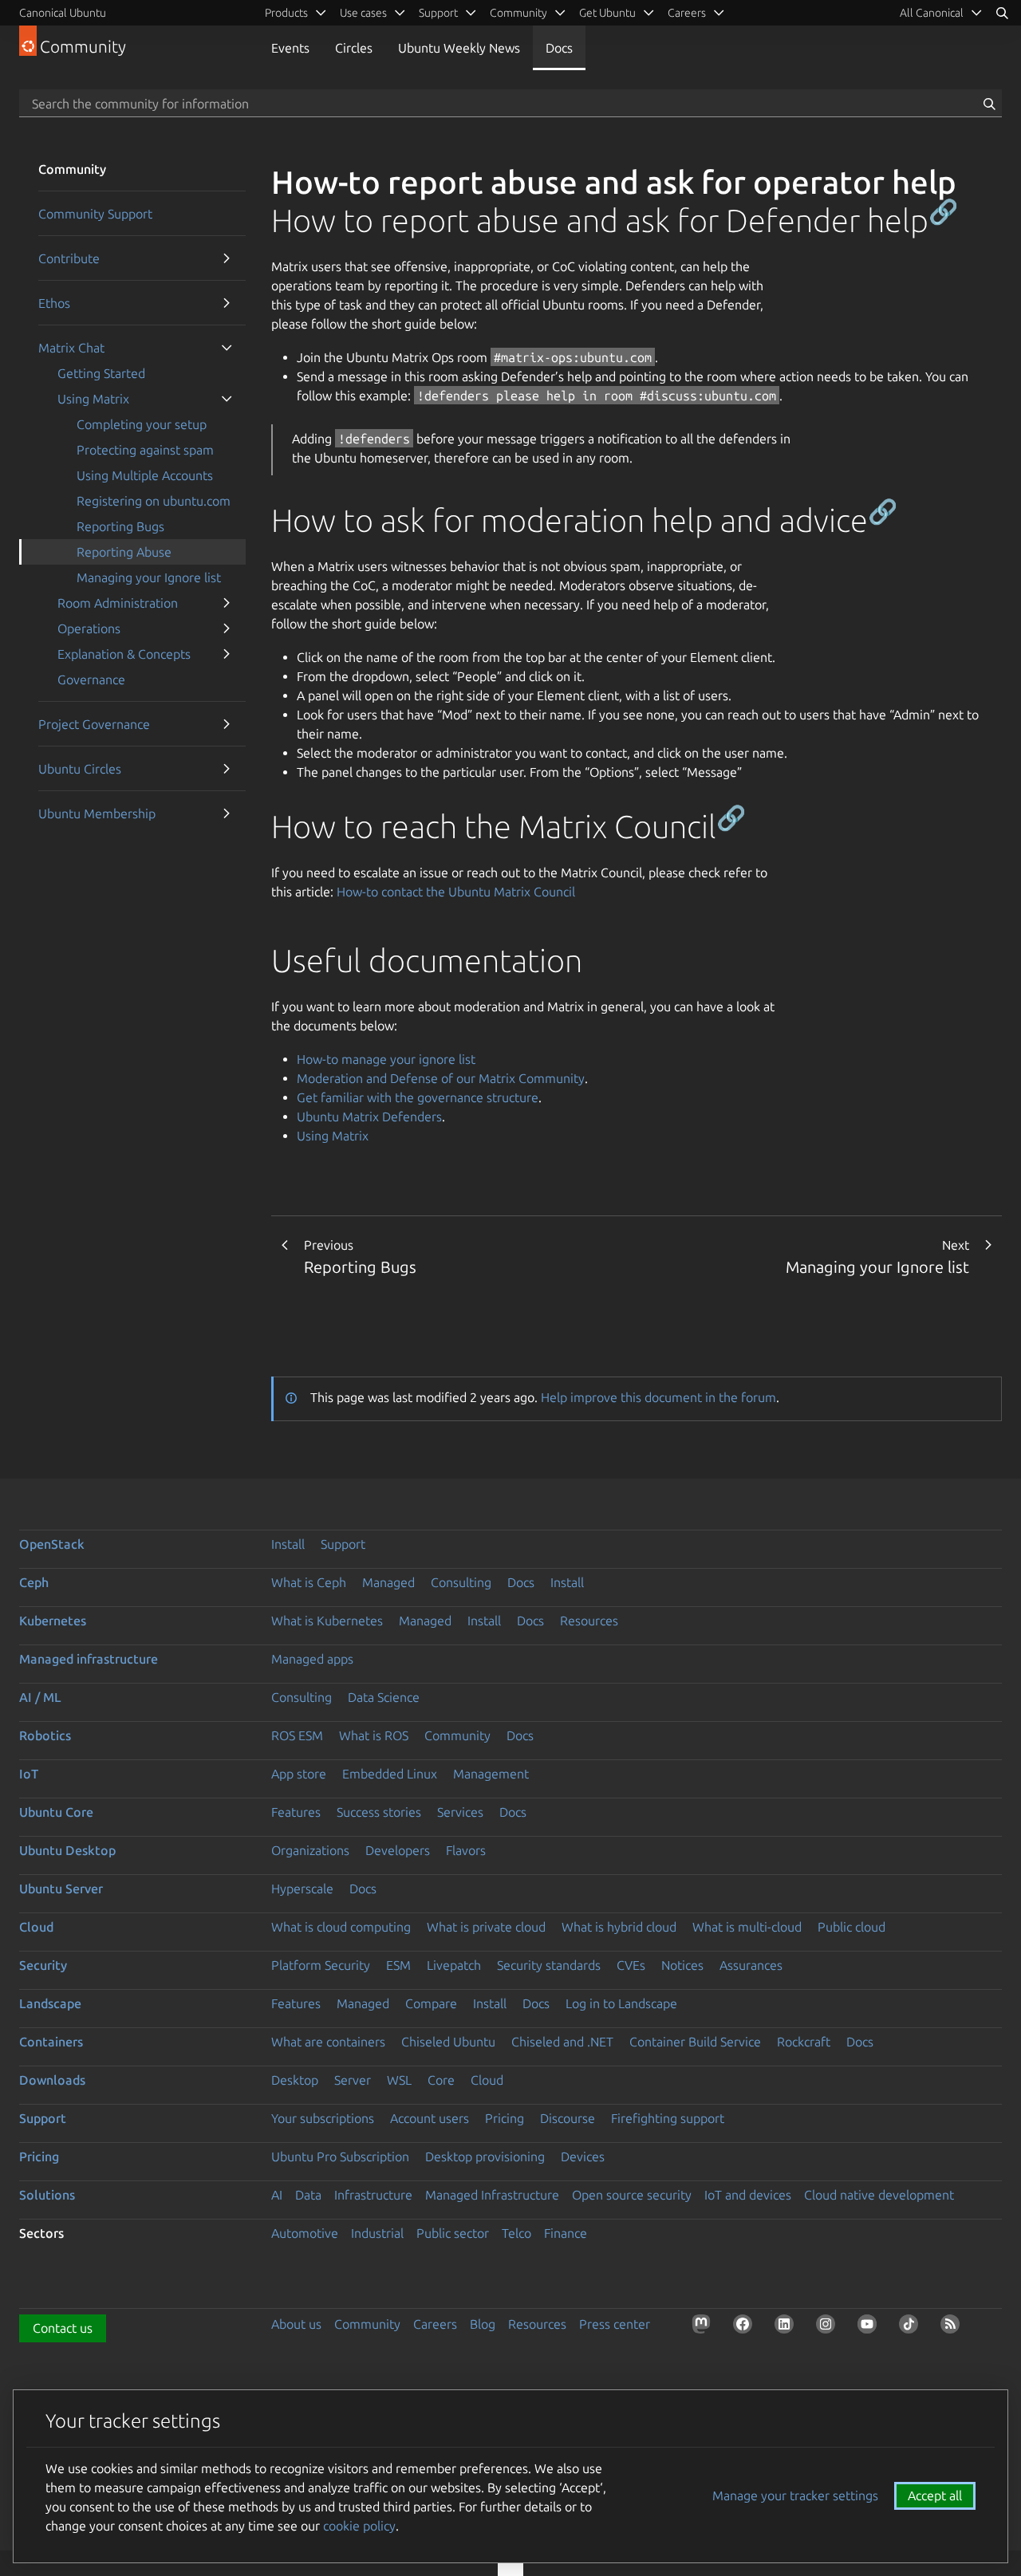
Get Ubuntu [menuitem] (607, 13)
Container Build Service (695, 2042)
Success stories (379, 1812)
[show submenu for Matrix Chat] (227, 348)
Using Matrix (93, 399)
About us (296, 2324)
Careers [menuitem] (687, 13)
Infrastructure (373, 2195)
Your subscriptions (323, 2118)
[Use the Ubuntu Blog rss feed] (953, 2327)
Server (353, 2080)
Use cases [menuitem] (363, 13)
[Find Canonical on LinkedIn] (787, 2327)
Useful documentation (427, 961)
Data (308, 2195)
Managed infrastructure (89, 1659)
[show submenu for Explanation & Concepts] (227, 654)
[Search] (1002, 13)
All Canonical (932, 13)
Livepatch (454, 1965)
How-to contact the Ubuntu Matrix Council (456, 892)
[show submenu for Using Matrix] (227, 399)
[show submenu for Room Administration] (227, 603)
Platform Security (321, 1965)
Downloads (52, 2080)
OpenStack (52, 1544)
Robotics (45, 1735)
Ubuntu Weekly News (459, 48)
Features (296, 1812)
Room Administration (118, 603)
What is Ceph (309, 1582)
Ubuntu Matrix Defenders (369, 1117)
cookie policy (359, 2526)
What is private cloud (486, 1927)
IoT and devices (748, 2195)
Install (288, 1544)
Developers (398, 1850)
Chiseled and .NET (562, 2042)
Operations (89, 628)
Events (290, 48)
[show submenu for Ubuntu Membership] (227, 813)
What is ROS (374, 1735)
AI (277, 2195)
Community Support (95, 214)
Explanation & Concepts (124, 654)
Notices (682, 1965)
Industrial (377, 2233)
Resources (589, 1621)
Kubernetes (53, 1621)
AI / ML (40, 1697)
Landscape (50, 2003)
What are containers (328, 2042)
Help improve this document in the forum (658, 1397)
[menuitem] (941, 13)
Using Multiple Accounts (145, 475)
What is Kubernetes (327, 1621)
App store (299, 1774)
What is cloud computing (341, 1927)
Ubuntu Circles (80, 769)
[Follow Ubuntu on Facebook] (746, 2327)
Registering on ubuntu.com (154, 501)
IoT (29, 1774)
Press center (615, 2324)
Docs (559, 48)
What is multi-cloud (747, 1927)
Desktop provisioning (485, 2157)
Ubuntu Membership (97, 813)
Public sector (453, 2233)
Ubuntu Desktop (67, 1850)
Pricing (505, 2118)
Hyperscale (302, 1889)
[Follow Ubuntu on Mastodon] (704, 2327)
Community (457, 1735)
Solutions (47, 2195)
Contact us (63, 2328)
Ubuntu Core (56, 1812)
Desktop (295, 2080)
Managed (388, 1582)
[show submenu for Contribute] (227, 258)
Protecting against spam (145, 450)
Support (343, 1544)
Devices (583, 2157)
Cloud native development (879, 2195)
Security (43, 1965)
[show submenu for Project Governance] (227, 724)
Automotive (305, 2233)
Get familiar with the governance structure (418, 1097)
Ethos (54, 303)
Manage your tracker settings (795, 2495)
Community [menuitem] (518, 13)
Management (491, 1774)
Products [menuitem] (286, 13)
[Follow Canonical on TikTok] (912, 2327)
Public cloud (851, 1927)
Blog (483, 2324)
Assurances (751, 1965)
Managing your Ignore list (149, 577)
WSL (399, 2080)
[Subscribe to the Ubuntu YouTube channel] (870, 2327)
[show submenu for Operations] (227, 628)
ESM (398, 1965)
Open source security (632, 2195)
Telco (516, 2233)
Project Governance (94, 724)
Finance (566, 2233)
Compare (431, 2003)
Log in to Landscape (621, 2003)
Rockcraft (804, 2042)
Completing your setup (142, 424)
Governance (91, 679)
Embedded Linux (390, 1774)
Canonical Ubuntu (63, 13)
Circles (354, 48)
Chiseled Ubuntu (448, 2042)
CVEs (631, 1965)
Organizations (310, 1850)
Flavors (466, 1850)
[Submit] (989, 104)
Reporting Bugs (120, 526)
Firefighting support (668, 2118)
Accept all (935, 2495)
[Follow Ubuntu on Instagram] (829, 2327)
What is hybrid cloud (619, 1927)
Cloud (36, 1927)
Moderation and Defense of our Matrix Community (441, 1078)
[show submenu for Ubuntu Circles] (227, 769)
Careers (435, 2324)
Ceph (34, 1582)
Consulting (461, 1582)
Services (460, 1812)
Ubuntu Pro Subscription (340, 2157)
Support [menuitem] (438, 13)
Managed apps (312, 1659)
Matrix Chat (71, 348)
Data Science (384, 1697)
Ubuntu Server (61, 1889)
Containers (51, 2042)
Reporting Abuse (124, 552)
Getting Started (101, 373)
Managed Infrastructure (492, 2195)
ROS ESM (297, 1735)
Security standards (549, 1965)
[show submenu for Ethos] (227, 303)
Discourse (568, 2118)
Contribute (69, 258)
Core (441, 2080)
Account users (430, 2118)
